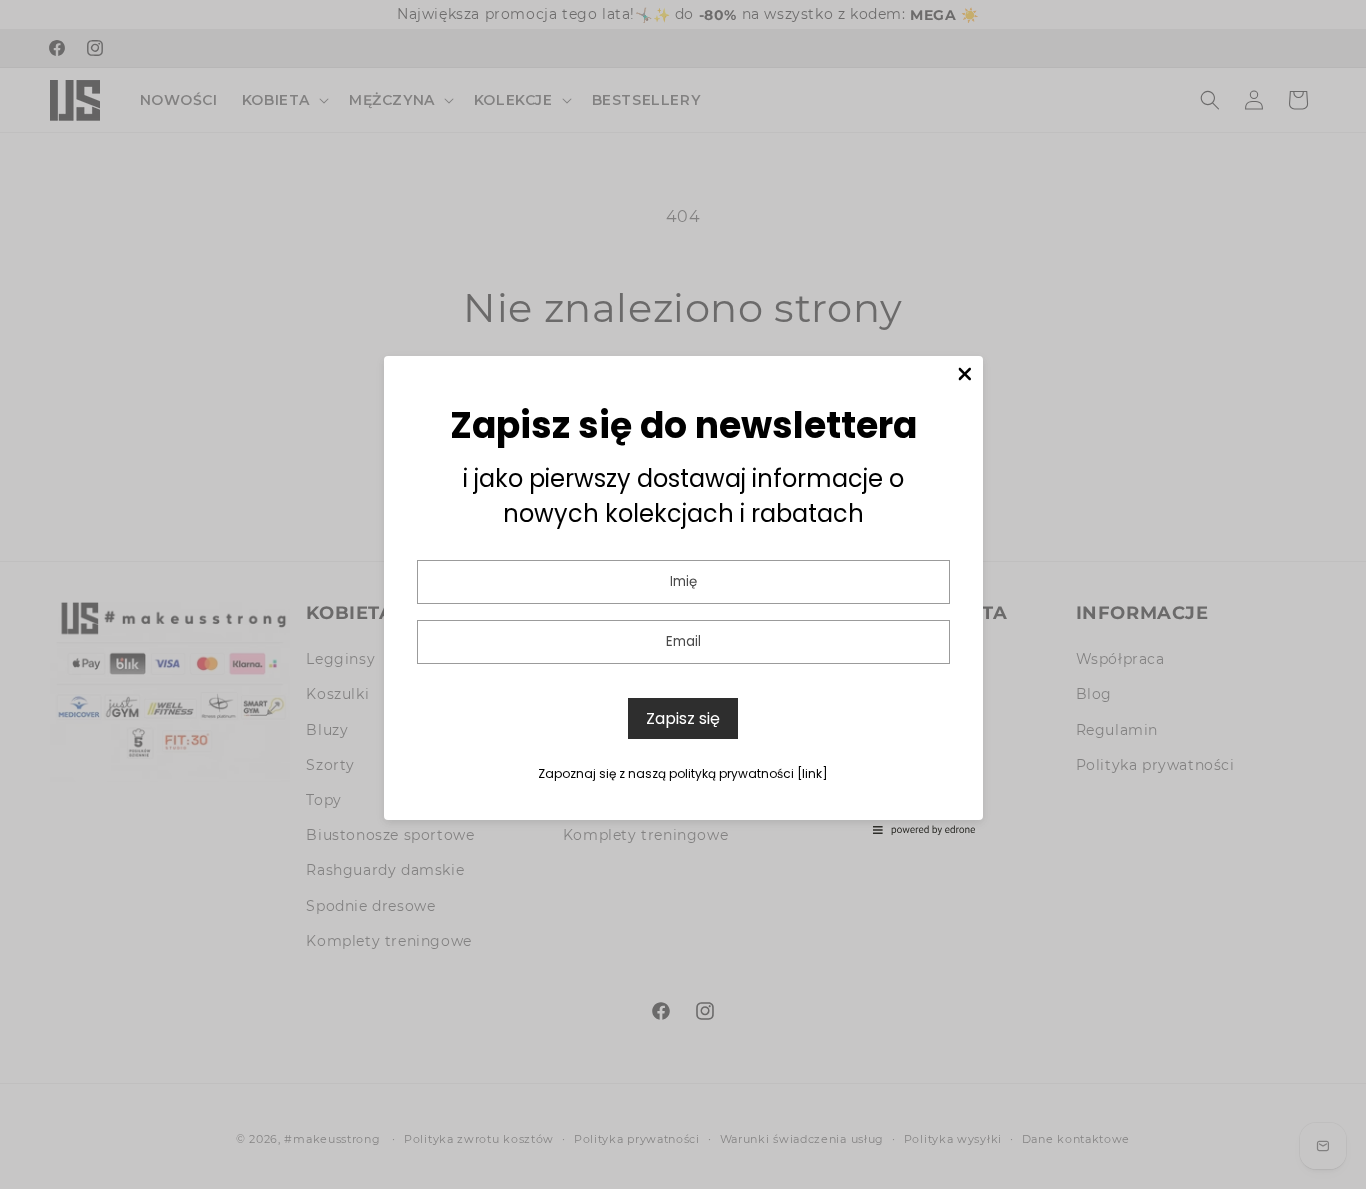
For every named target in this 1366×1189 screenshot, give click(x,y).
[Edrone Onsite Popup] (683, 594)
